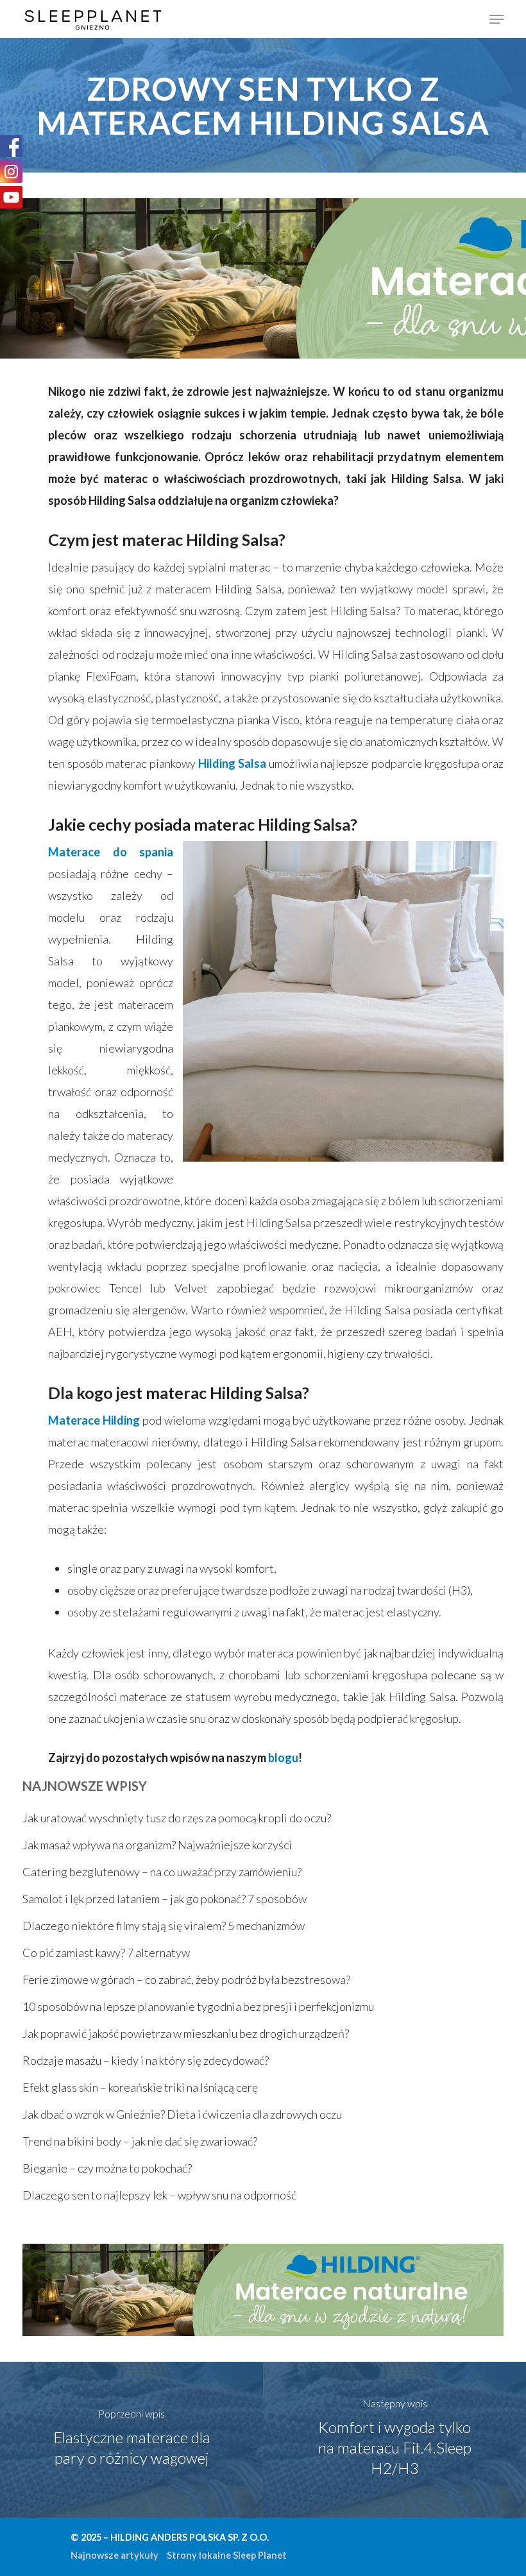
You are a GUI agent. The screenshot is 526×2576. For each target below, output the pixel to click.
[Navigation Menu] (496, 19)
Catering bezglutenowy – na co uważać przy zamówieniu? (162, 1872)
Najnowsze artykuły (115, 2555)
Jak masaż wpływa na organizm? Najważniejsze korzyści (157, 1845)
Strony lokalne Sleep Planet (227, 2555)
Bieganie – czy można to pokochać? (107, 2168)
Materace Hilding (94, 1420)
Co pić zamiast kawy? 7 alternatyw (106, 1953)
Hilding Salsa (232, 763)
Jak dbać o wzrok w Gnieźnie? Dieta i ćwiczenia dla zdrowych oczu (182, 2114)
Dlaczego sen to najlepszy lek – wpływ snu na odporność (159, 2195)
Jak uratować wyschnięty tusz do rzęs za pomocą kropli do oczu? (177, 1818)
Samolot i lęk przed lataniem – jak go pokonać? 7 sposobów (165, 1899)
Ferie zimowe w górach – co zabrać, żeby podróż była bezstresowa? (186, 1979)
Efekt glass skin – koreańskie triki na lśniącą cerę (140, 2087)
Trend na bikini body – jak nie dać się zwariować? (140, 2141)
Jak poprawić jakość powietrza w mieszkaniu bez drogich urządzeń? (186, 2033)
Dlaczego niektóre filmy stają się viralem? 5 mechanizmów (164, 1926)
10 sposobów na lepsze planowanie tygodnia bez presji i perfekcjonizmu (198, 2006)
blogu (283, 1758)
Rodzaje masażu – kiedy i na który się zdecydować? (146, 2060)
